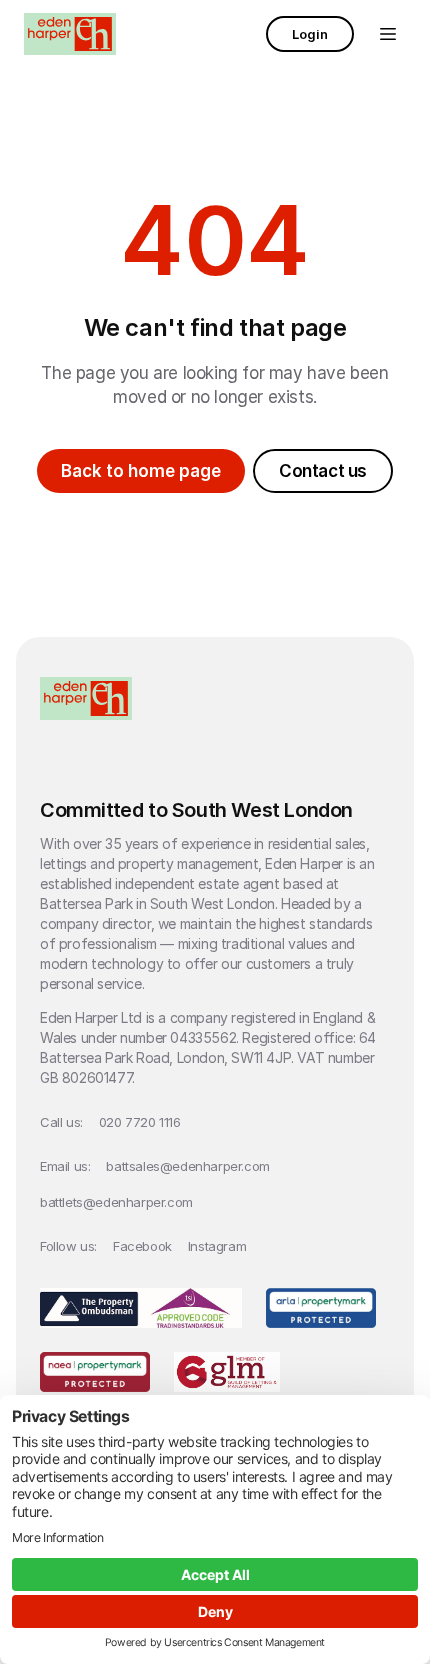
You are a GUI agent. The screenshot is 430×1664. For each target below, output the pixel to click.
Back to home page (141, 471)
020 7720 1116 (140, 1122)
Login (310, 34)
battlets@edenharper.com (116, 1202)
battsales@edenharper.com (187, 1166)
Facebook (142, 1246)
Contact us (323, 471)
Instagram (217, 1246)
